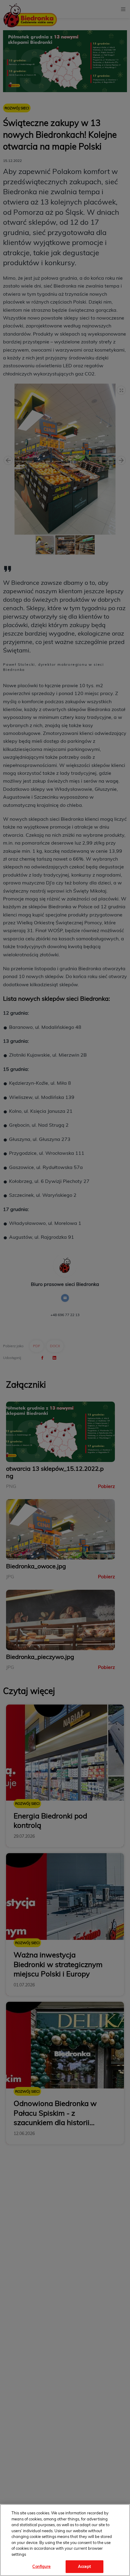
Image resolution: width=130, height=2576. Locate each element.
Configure (41, 2566)
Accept (84, 2566)
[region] (65, 2540)
